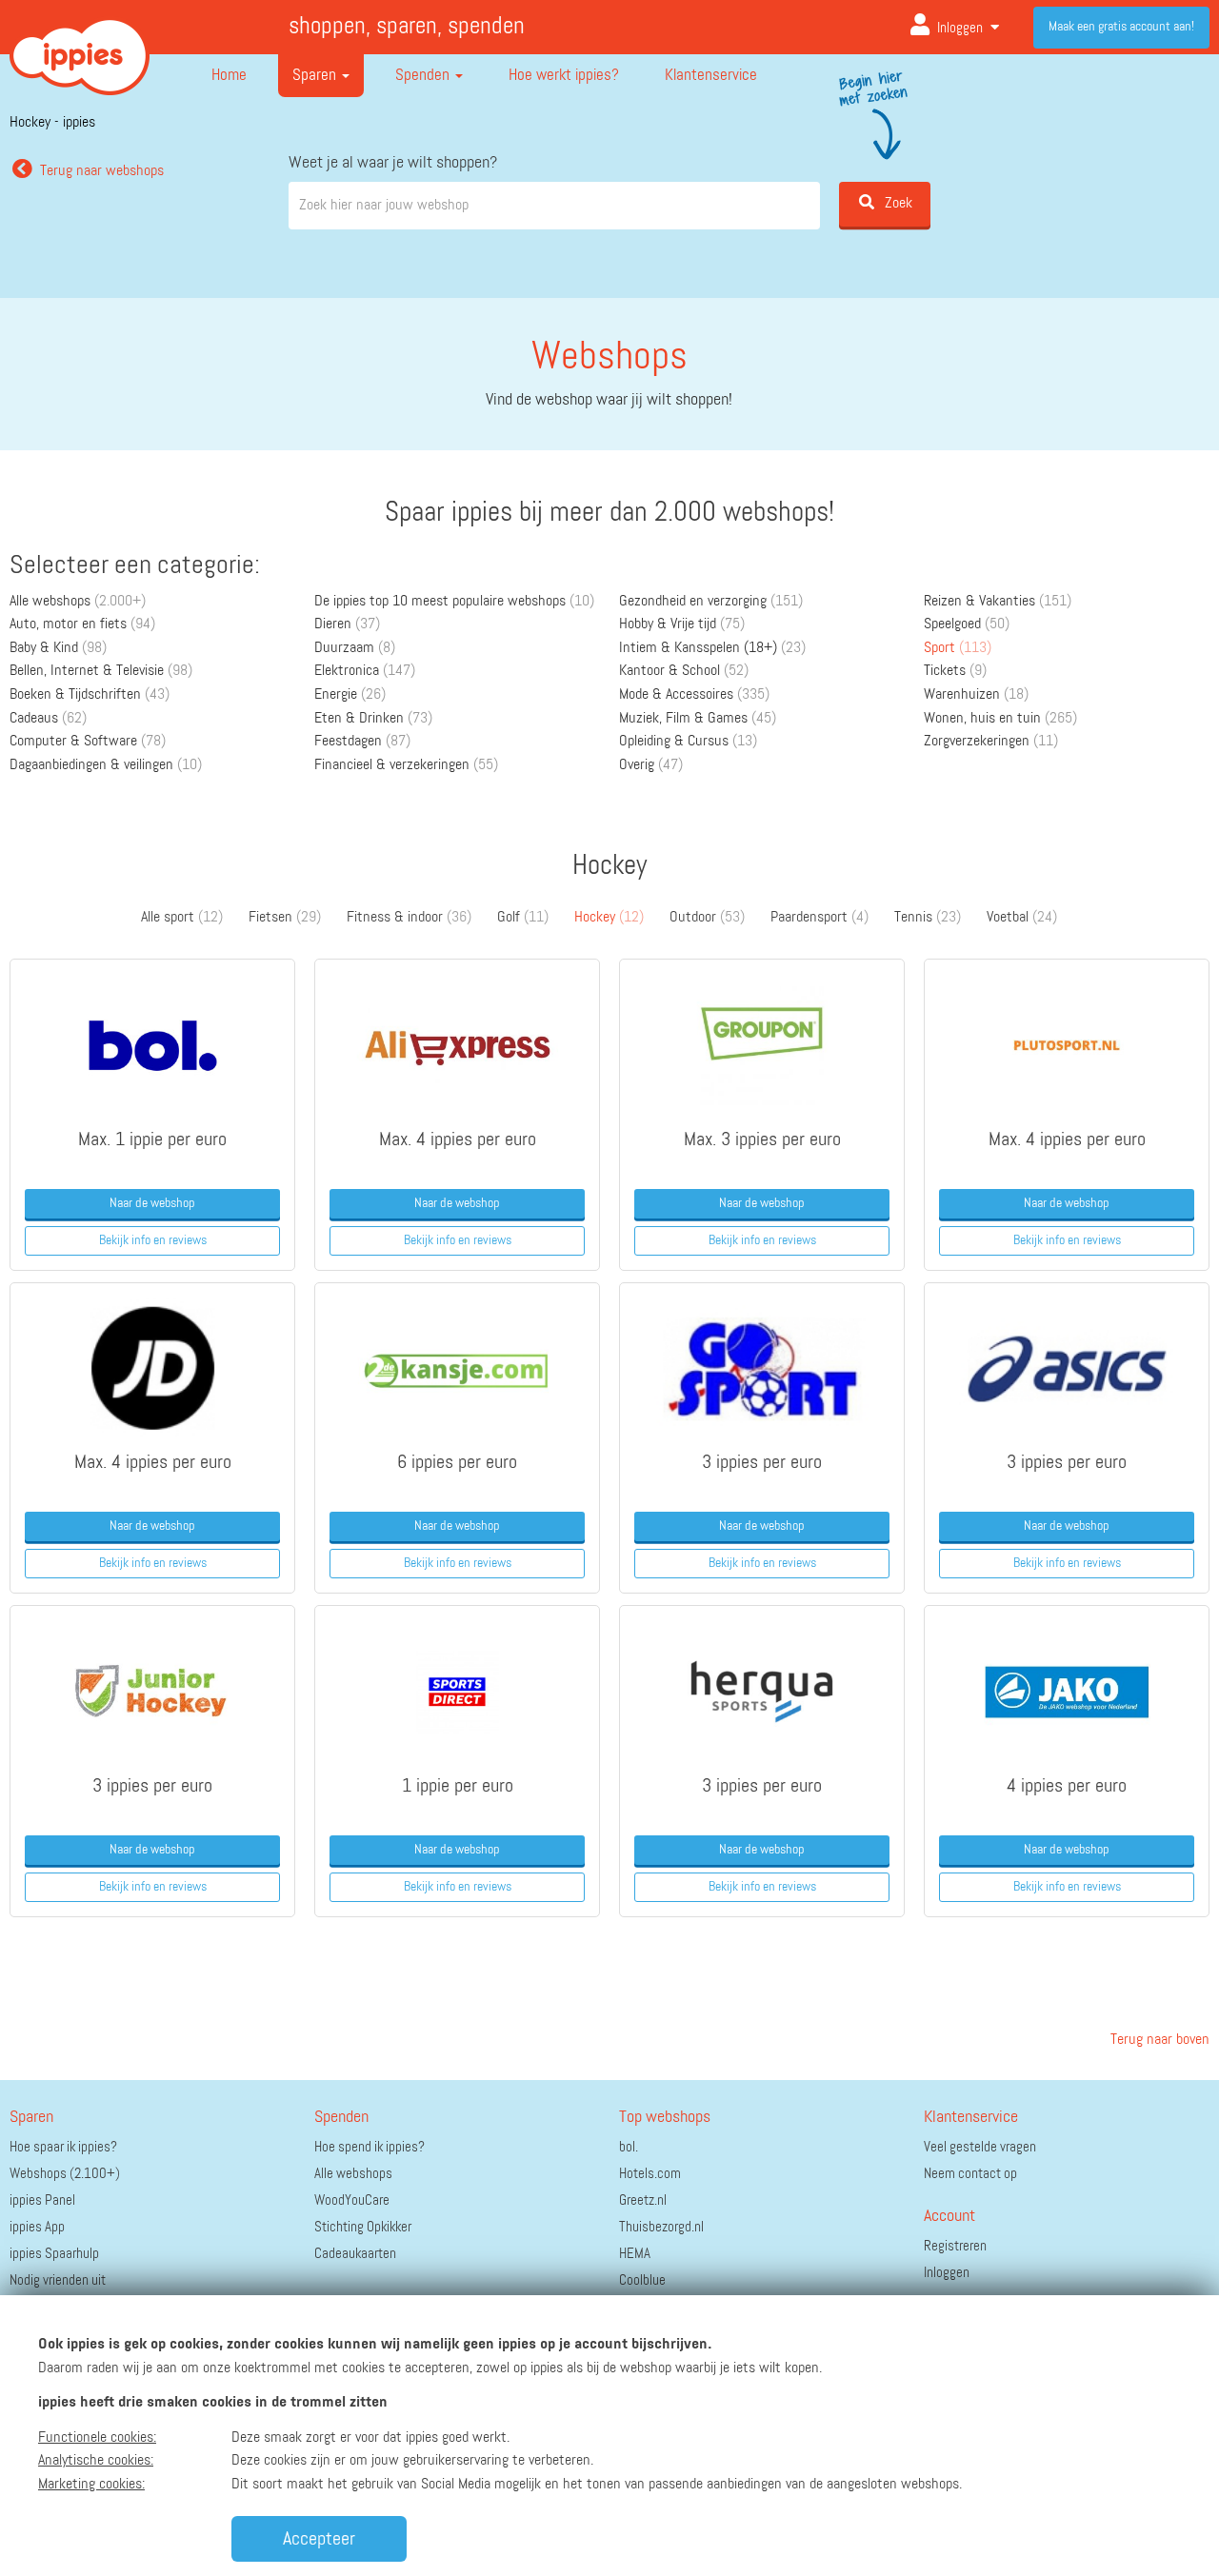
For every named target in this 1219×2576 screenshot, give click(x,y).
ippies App (37, 2227)
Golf (523, 918)
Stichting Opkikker (363, 2227)
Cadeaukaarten (355, 2254)
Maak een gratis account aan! (1121, 27)
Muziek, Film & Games (698, 719)
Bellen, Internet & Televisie (101, 671)
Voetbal (1022, 918)
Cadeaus (48, 719)
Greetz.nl (643, 2200)
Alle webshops (78, 602)
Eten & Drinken (373, 719)
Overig (651, 765)
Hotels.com (650, 2174)
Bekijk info (153, 1240)
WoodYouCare (352, 2200)
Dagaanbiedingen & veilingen (106, 765)
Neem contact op (970, 2174)
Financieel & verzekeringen (406, 765)
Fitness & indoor (409, 918)
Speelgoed (967, 624)
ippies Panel (42, 2200)
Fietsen (285, 918)
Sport (958, 648)
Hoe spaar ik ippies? (63, 2147)
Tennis (928, 918)
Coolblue (642, 2280)
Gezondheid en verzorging (711, 602)
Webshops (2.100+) (65, 2174)
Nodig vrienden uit (58, 2280)
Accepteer (319, 2539)
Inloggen (960, 28)
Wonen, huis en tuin (1000, 719)
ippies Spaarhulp (54, 2254)
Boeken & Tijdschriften (90, 695)
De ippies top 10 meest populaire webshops (454, 602)
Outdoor (707, 918)
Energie (350, 695)
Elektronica (365, 671)
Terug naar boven (1158, 2040)
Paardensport (819, 918)
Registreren (955, 2246)
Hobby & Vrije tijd (682, 624)
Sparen (316, 76)
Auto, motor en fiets (82, 624)
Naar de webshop (152, 1203)
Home (229, 76)
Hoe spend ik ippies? (370, 2147)
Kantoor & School (684, 671)
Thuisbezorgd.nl (661, 2227)
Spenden (424, 76)
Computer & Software (88, 742)
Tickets (955, 671)
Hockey (609, 918)
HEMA (635, 2254)
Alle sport (182, 918)
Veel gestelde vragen (980, 2147)
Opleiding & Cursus (688, 742)
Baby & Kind (58, 648)
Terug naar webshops (102, 171)
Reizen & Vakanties (998, 602)
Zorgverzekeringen (991, 742)
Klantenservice (711, 76)
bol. (629, 2147)
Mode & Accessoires (694, 695)
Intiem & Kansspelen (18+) (712, 648)
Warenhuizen (976, 695)
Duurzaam (355, 648)
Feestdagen (362, 742)
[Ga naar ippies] (80, 42)
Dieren (347, 624)
